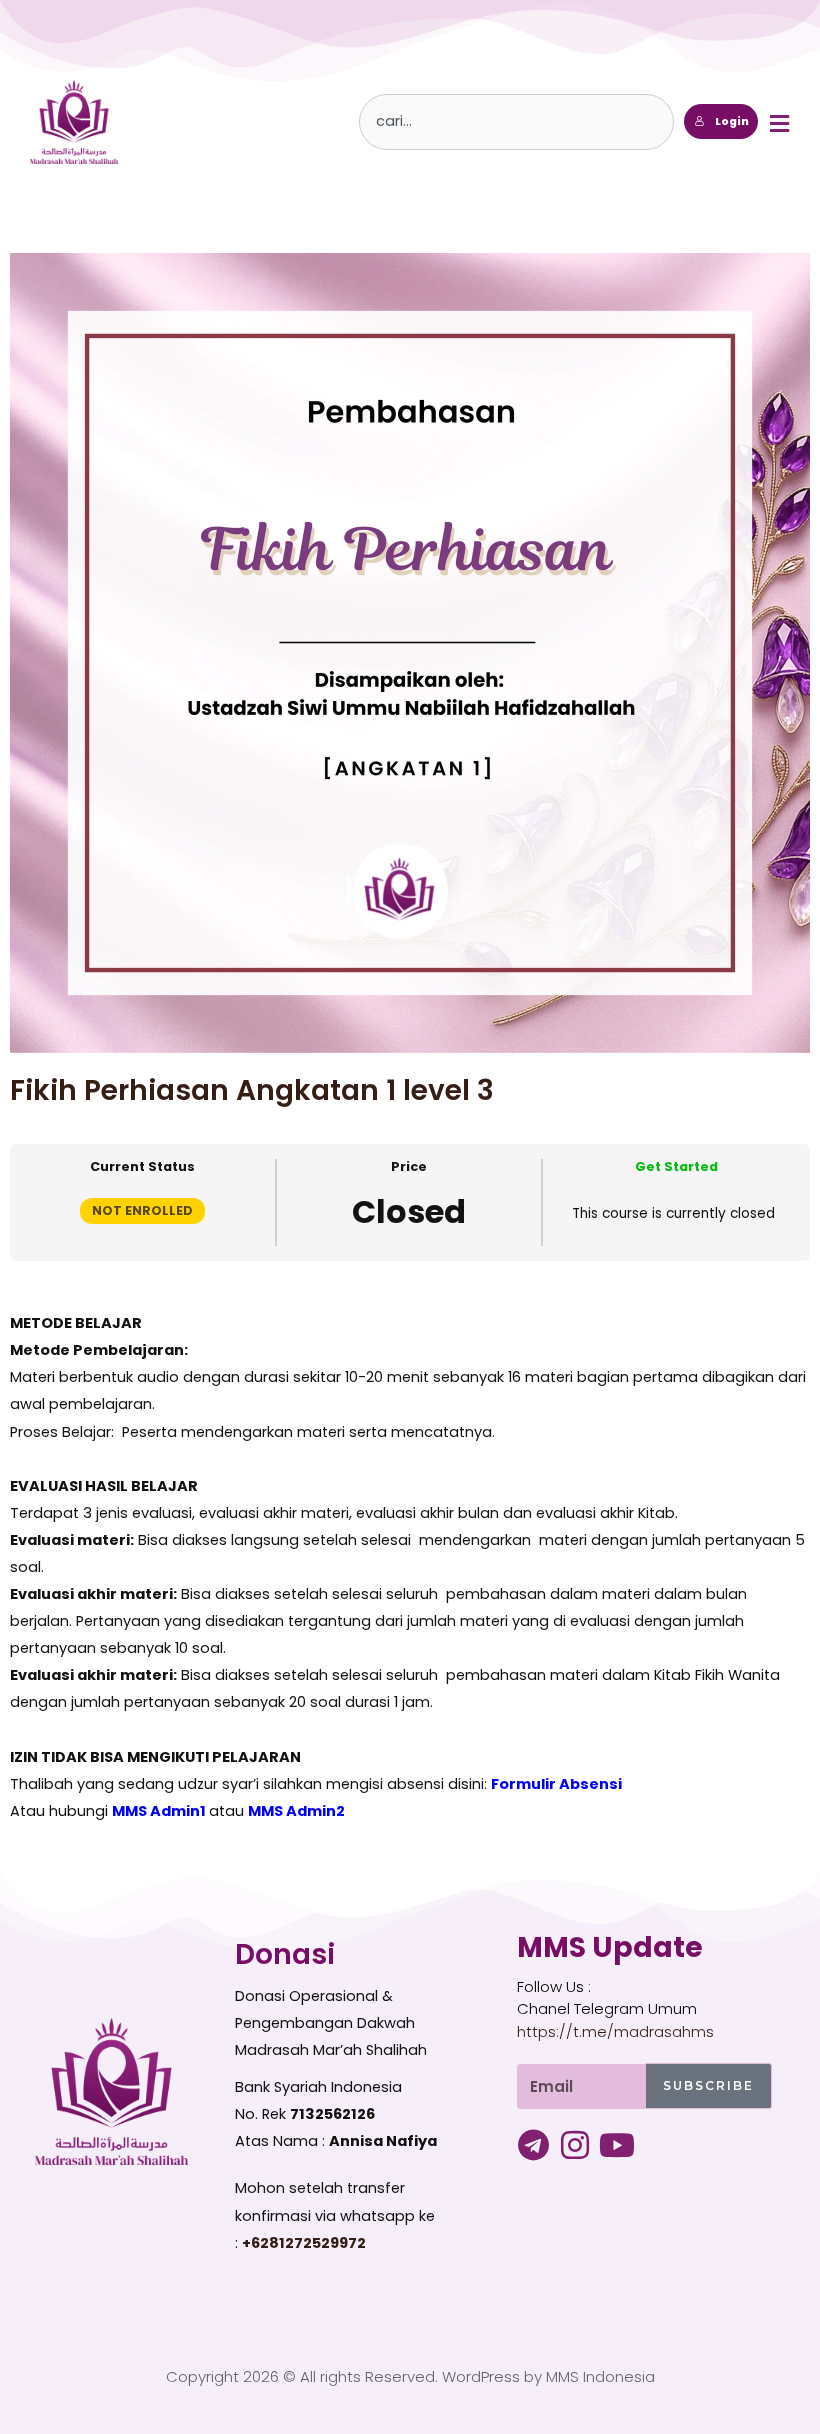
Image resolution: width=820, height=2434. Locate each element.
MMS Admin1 (159, 1811)
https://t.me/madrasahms (615, 2031)
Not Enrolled (142, 1210)
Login (732, 121)
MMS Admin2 (296, 1811)
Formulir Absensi (556, 1784)
